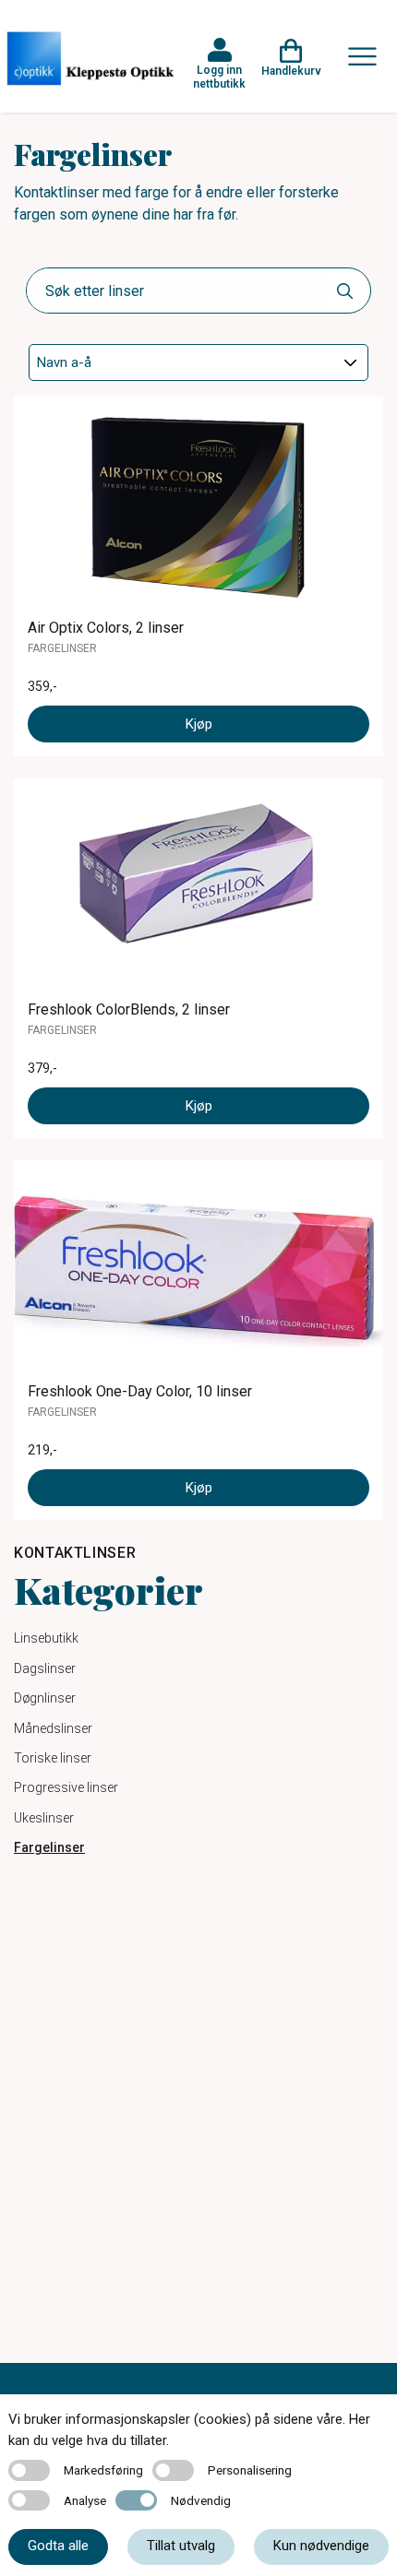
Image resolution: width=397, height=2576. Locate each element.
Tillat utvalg (181, 2546)
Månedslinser (53, 1728)
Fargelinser (49, 1847)
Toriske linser (53, 1758)
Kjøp (199, 724)
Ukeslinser (44, 1818)
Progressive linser (66, 1787)
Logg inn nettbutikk (219, 77)
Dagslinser (45, 1668)
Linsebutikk (46, 1638)
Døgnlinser (45, 1698)
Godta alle (58, 2546)
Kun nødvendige (321, 2546)
